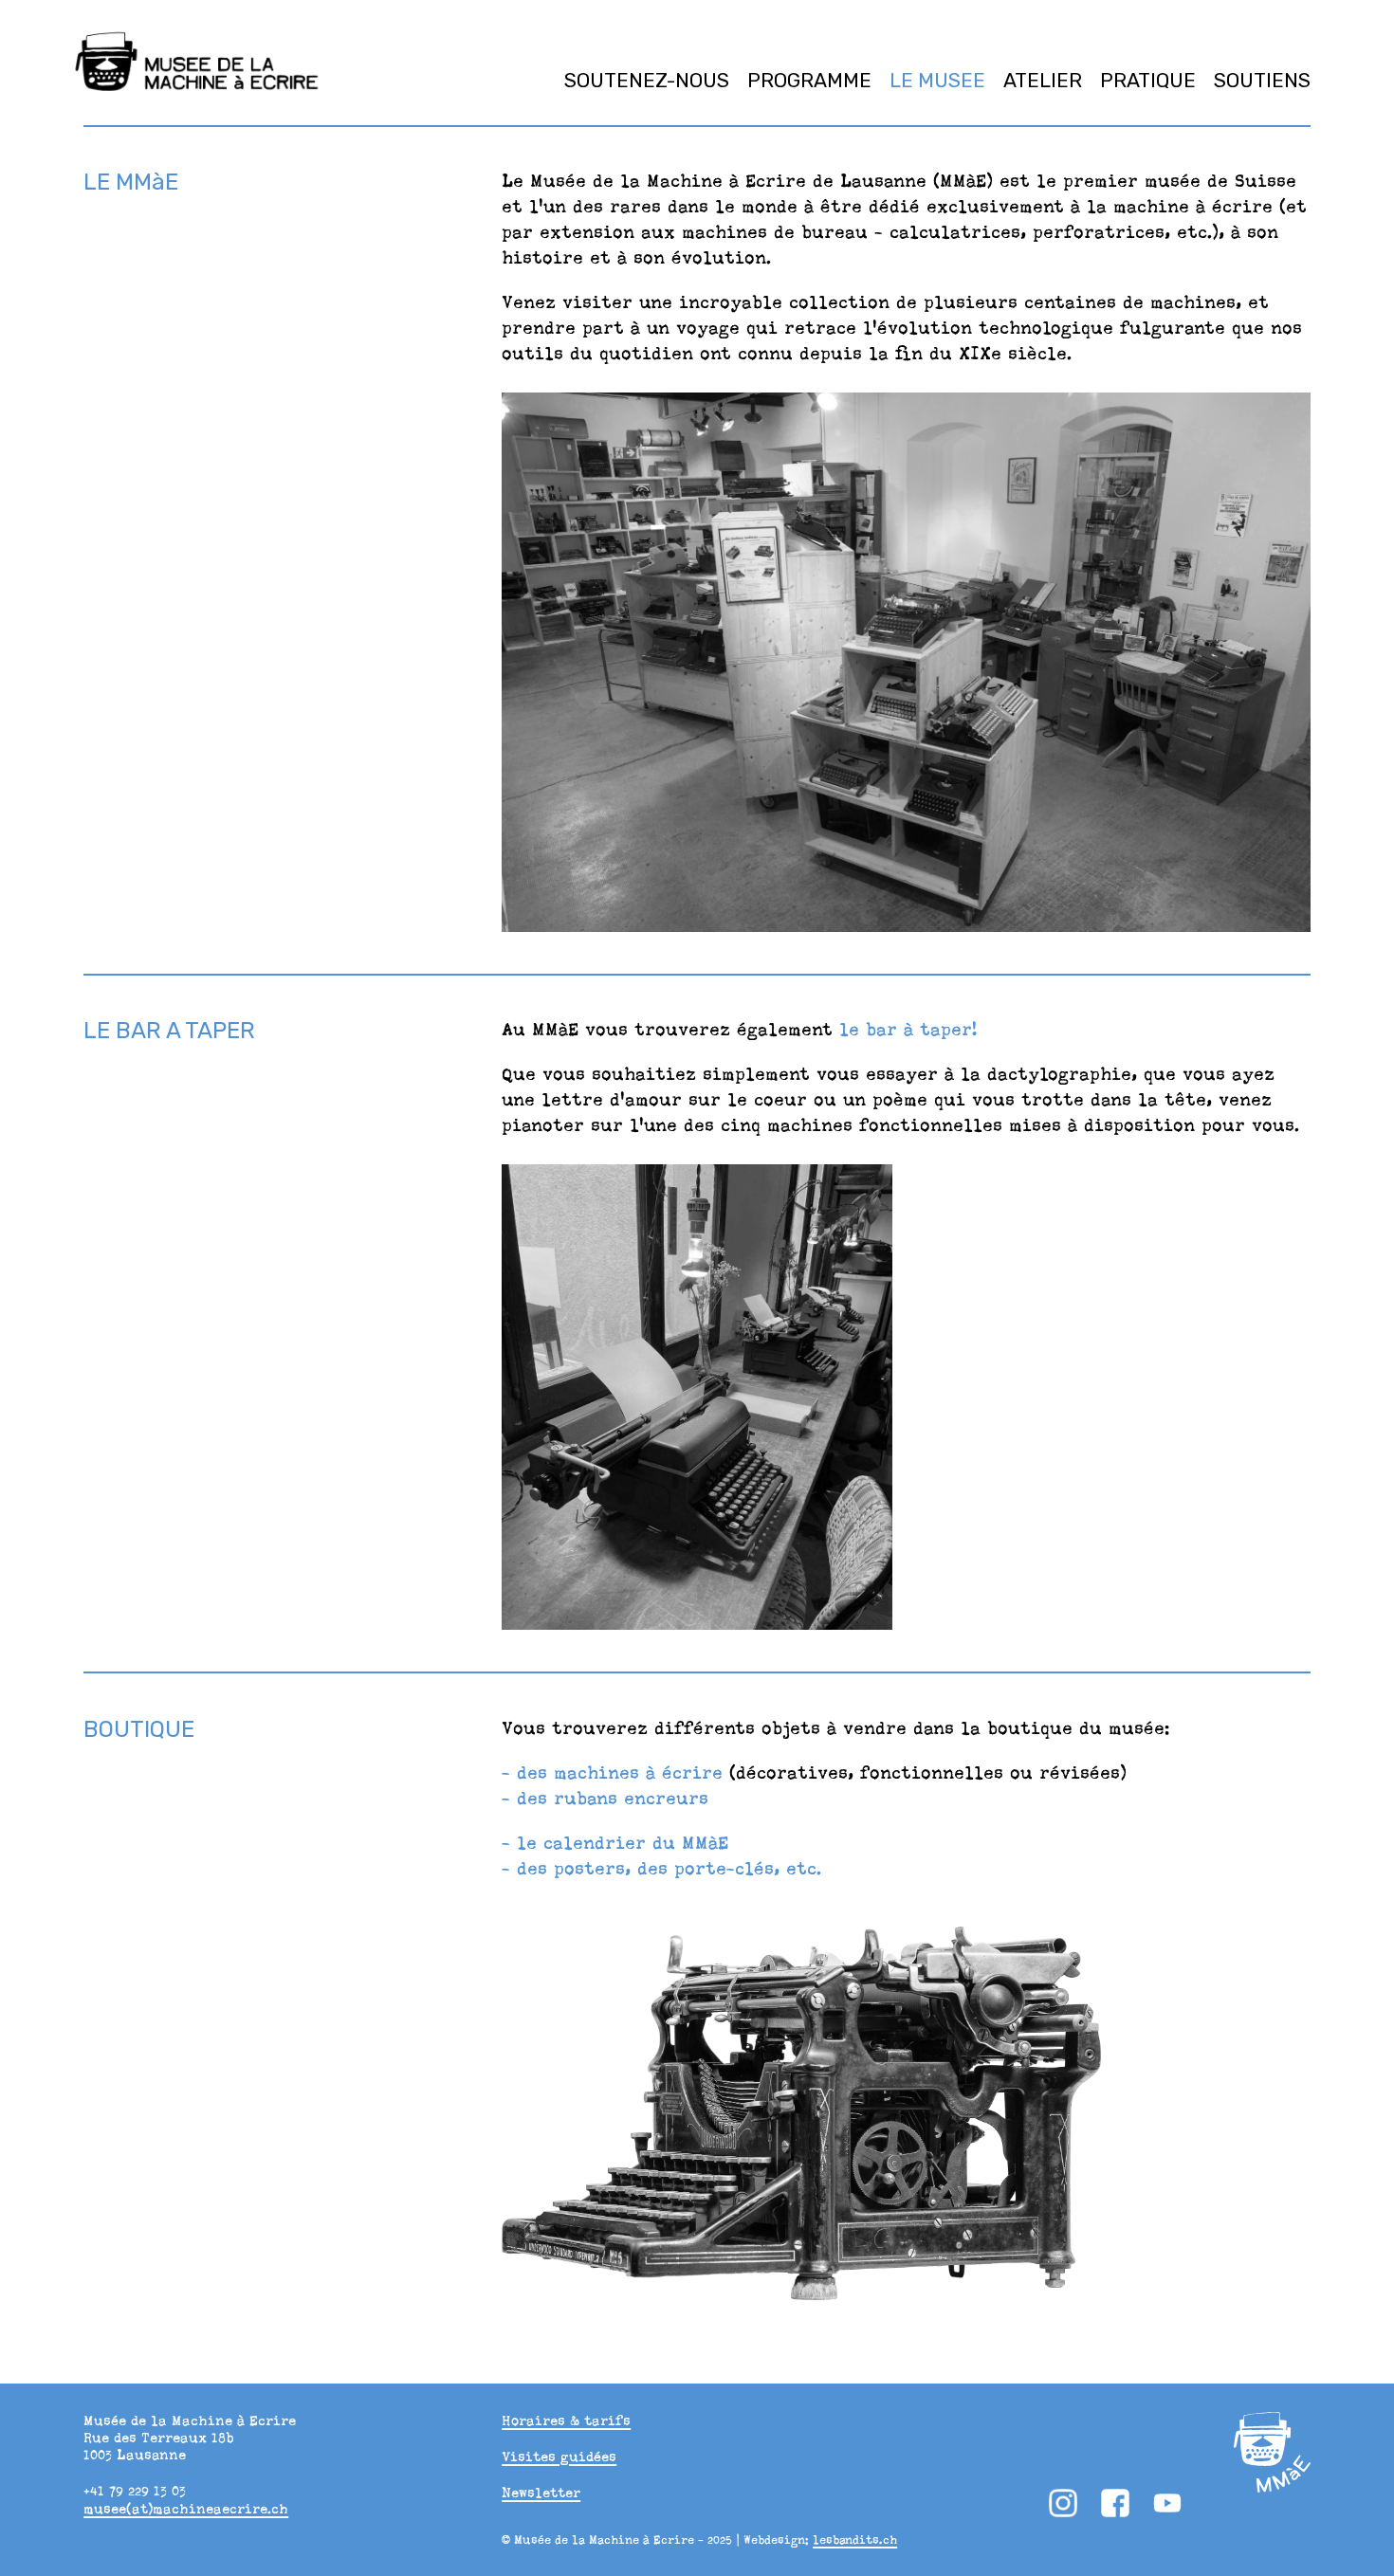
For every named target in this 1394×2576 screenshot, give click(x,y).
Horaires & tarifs (566, 2421)
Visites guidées (559, 2457)
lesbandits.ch (855, 2539)
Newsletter (541, 2493)
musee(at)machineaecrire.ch (186, 2509)
